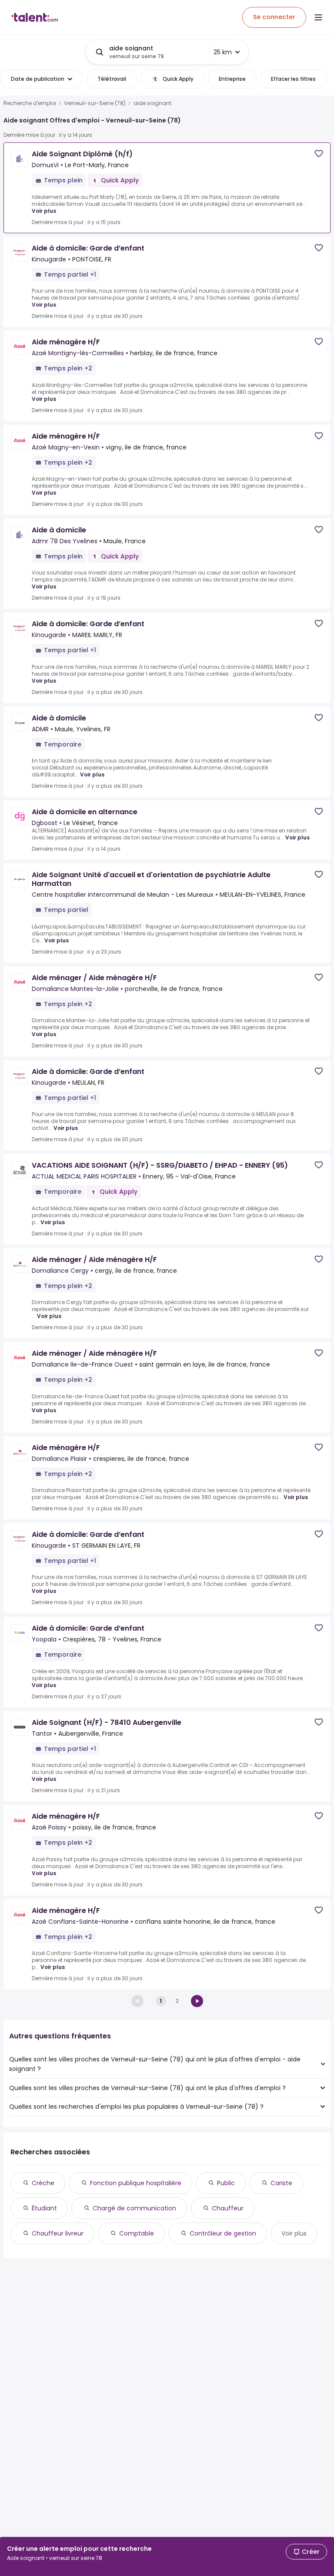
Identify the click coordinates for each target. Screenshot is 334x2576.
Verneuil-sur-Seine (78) (95, 103)
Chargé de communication (134, 2208)
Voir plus (44, 211)
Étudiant (44, 2208)
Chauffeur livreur (58, 2233)
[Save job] (319, 154)
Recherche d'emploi (30, 103)
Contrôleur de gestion (223, 2233)
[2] (197, 2001)
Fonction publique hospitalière (136, 2183)
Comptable (137, 2233)
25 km (223, 52)
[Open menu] (318, 17)
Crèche (43, 2183)
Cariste (281, 2183)
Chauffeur (228, 2208)
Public (226, 2183)
